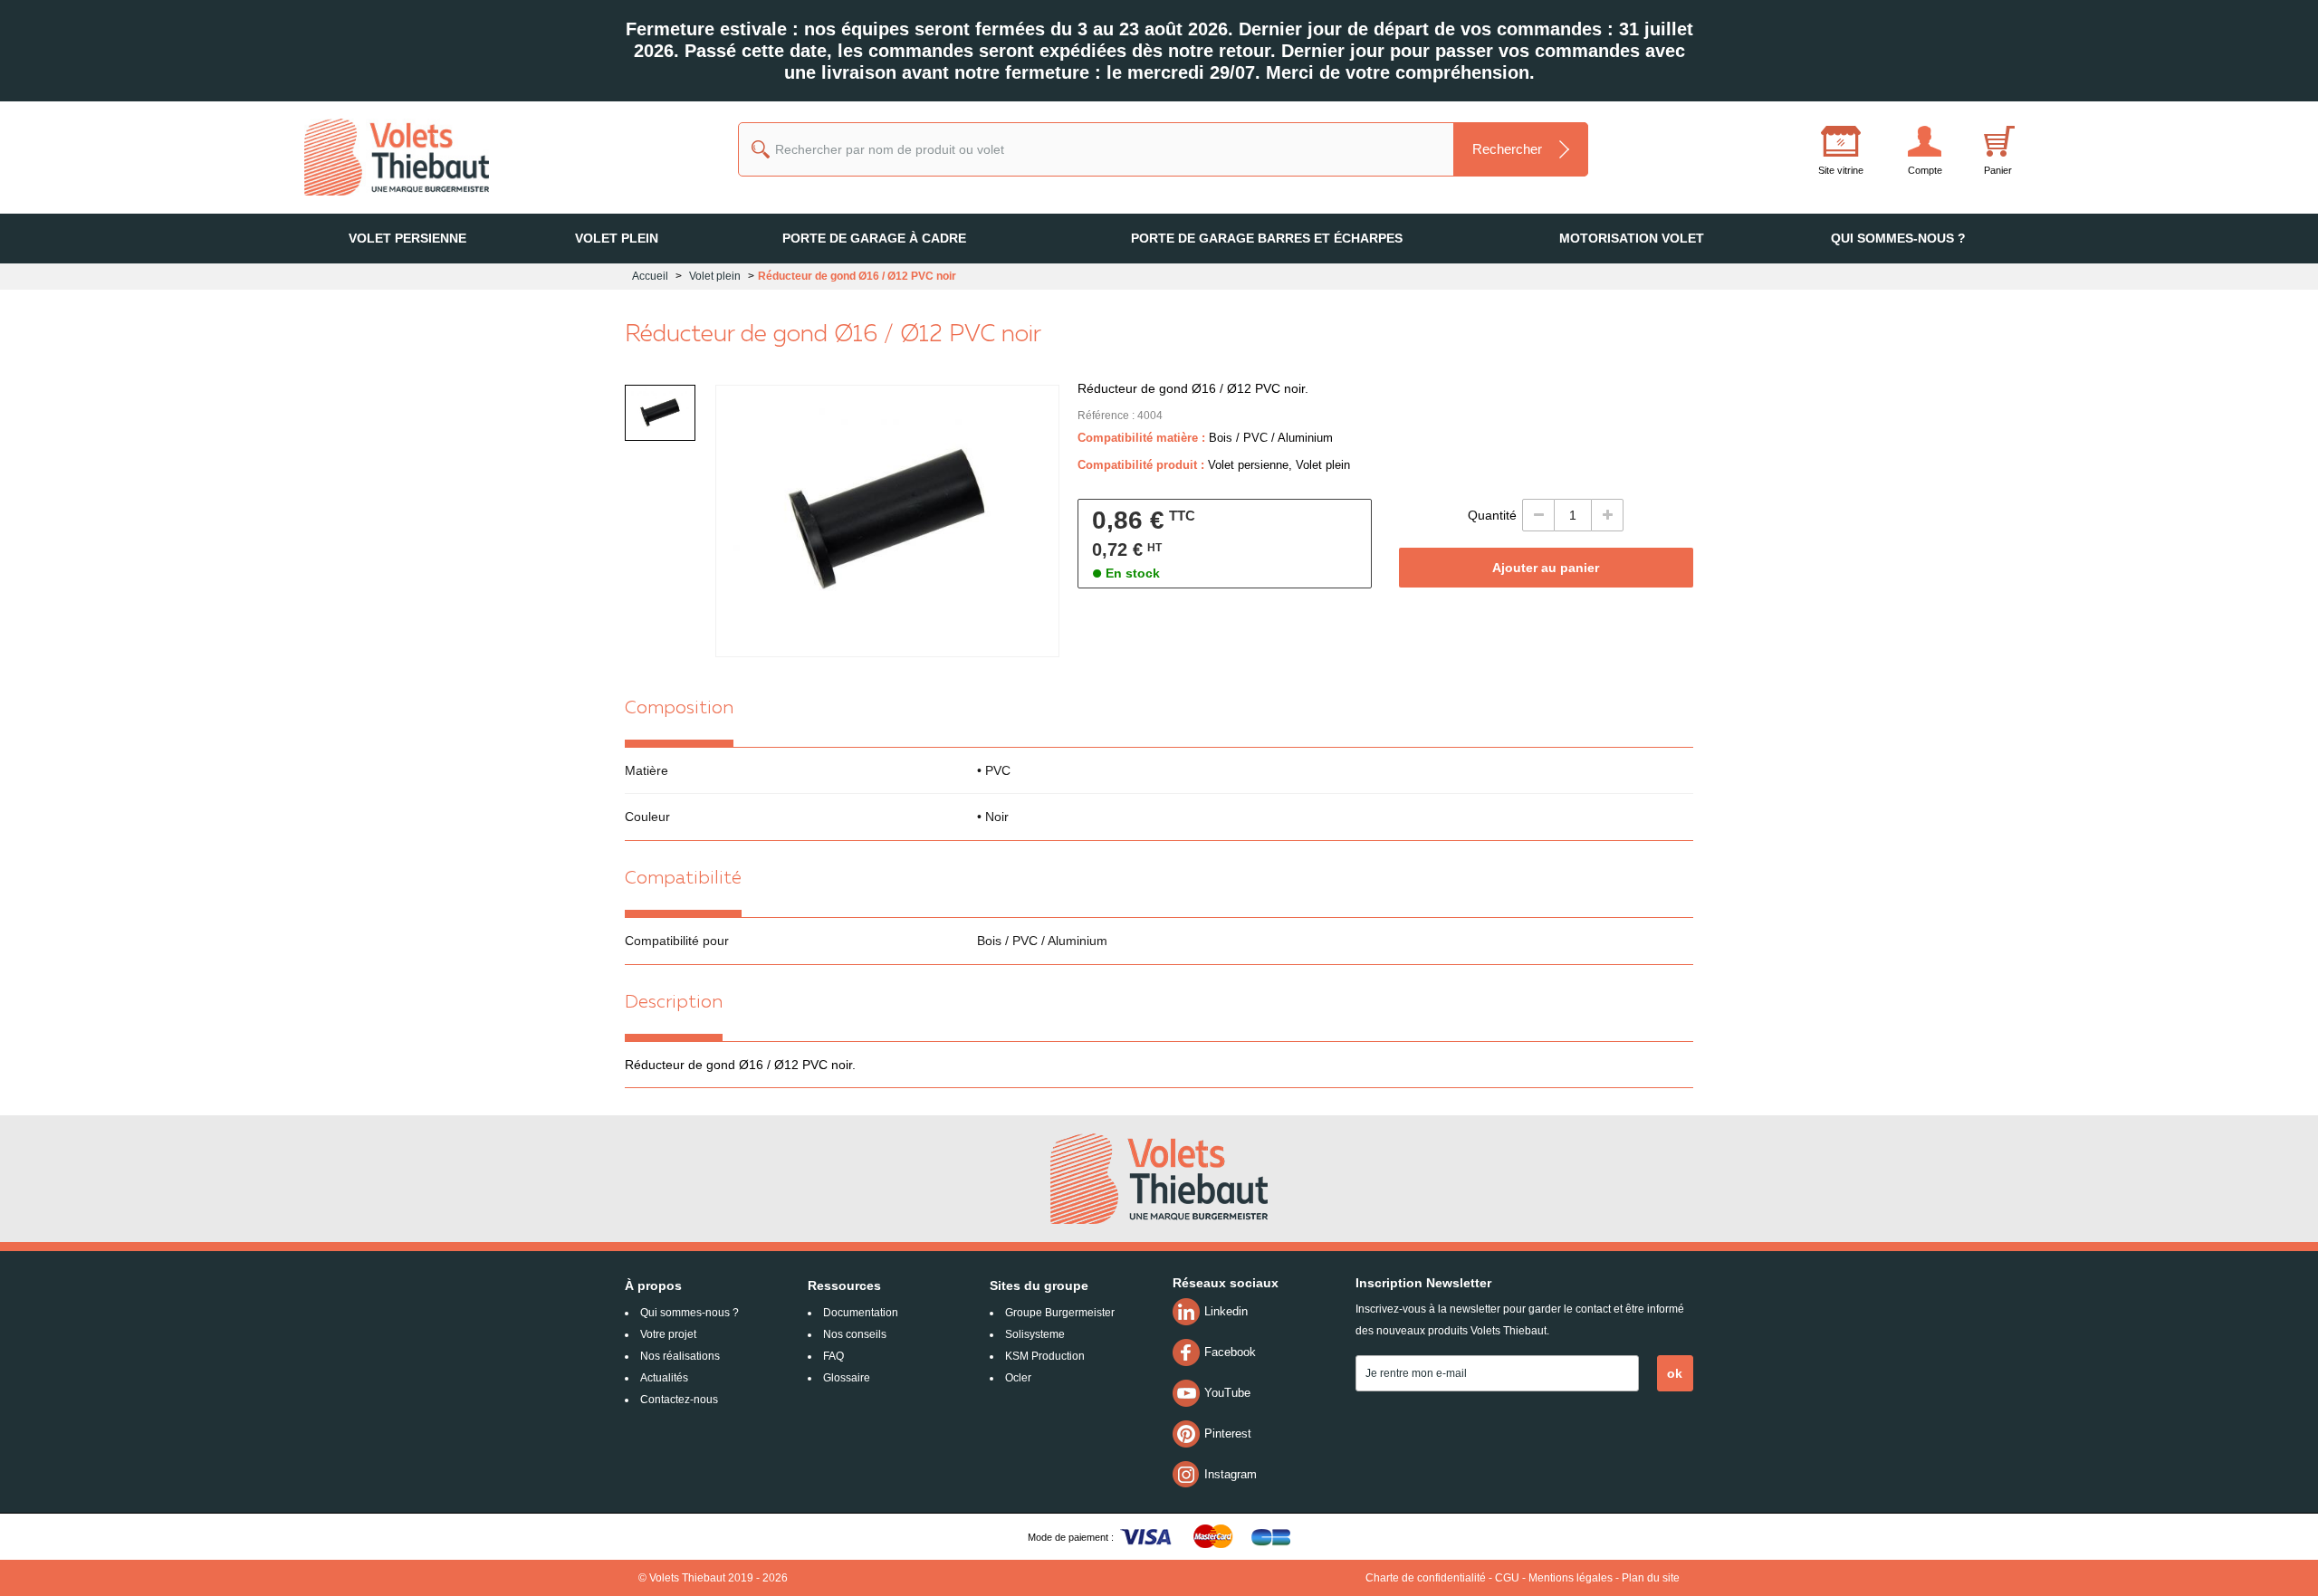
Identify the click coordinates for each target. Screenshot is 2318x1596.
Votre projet (668, 1334)
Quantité (1492, 515)
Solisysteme (1035, 1334)
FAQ (833, 1356)
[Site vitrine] (1817, 144)
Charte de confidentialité (1426, 1578)
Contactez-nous (679, 1400)
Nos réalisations (680, 1356)
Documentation (861, 1313)
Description (674, 1003)
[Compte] (1901, 144)
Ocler (1018, 1378)
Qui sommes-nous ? (690, 1313)
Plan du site (1651, 1578)
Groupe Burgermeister (1060, 1313)
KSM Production (1045, 1356)
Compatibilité (683, 879)
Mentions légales (1571, 1578)
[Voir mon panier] (1997, 154)
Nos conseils (855, 1334)
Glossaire (847, 1378)
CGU (1507, 1578)
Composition (679, 709)
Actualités (664, 1378)
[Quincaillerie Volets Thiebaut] (389, 157)
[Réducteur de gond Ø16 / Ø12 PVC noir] (660, 413)
